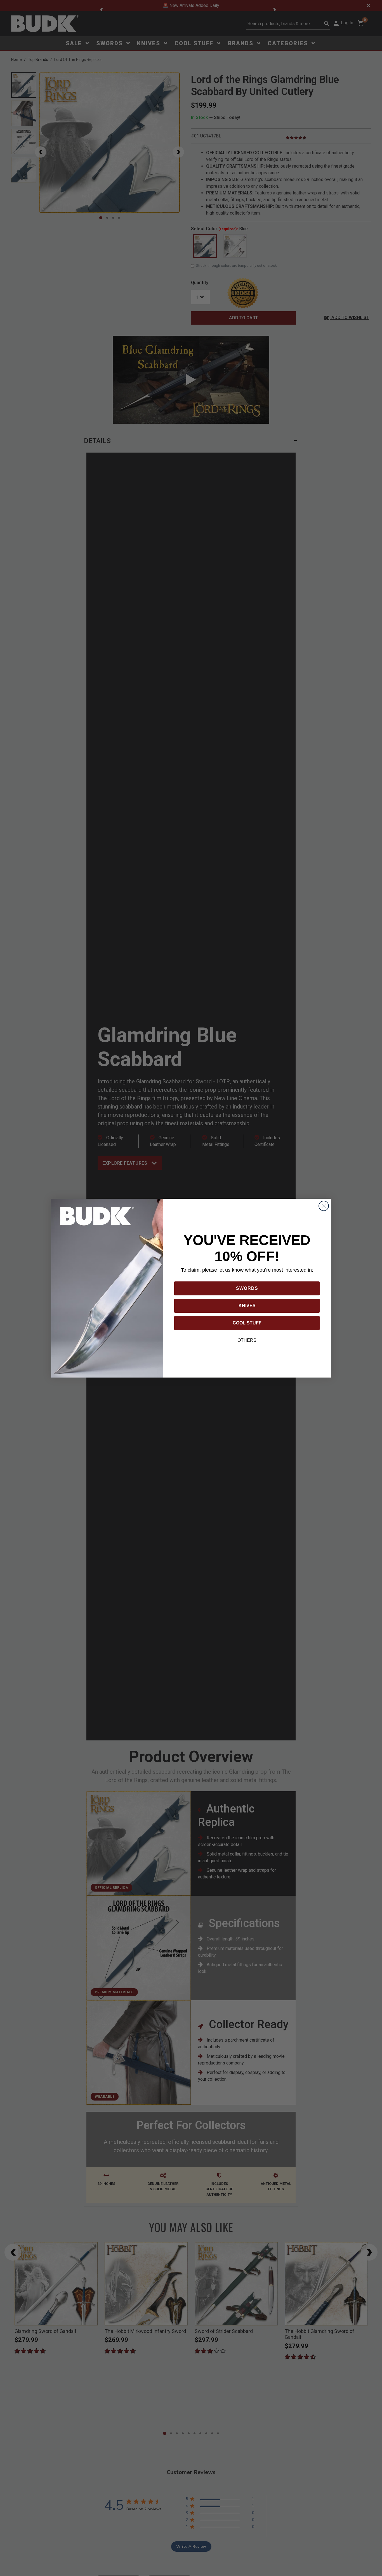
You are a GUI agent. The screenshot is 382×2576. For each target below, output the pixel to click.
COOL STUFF (247, 1323)
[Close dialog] (324, 1206)
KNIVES (247, 1306)
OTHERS (247, 1340)
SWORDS (247, 1288)
